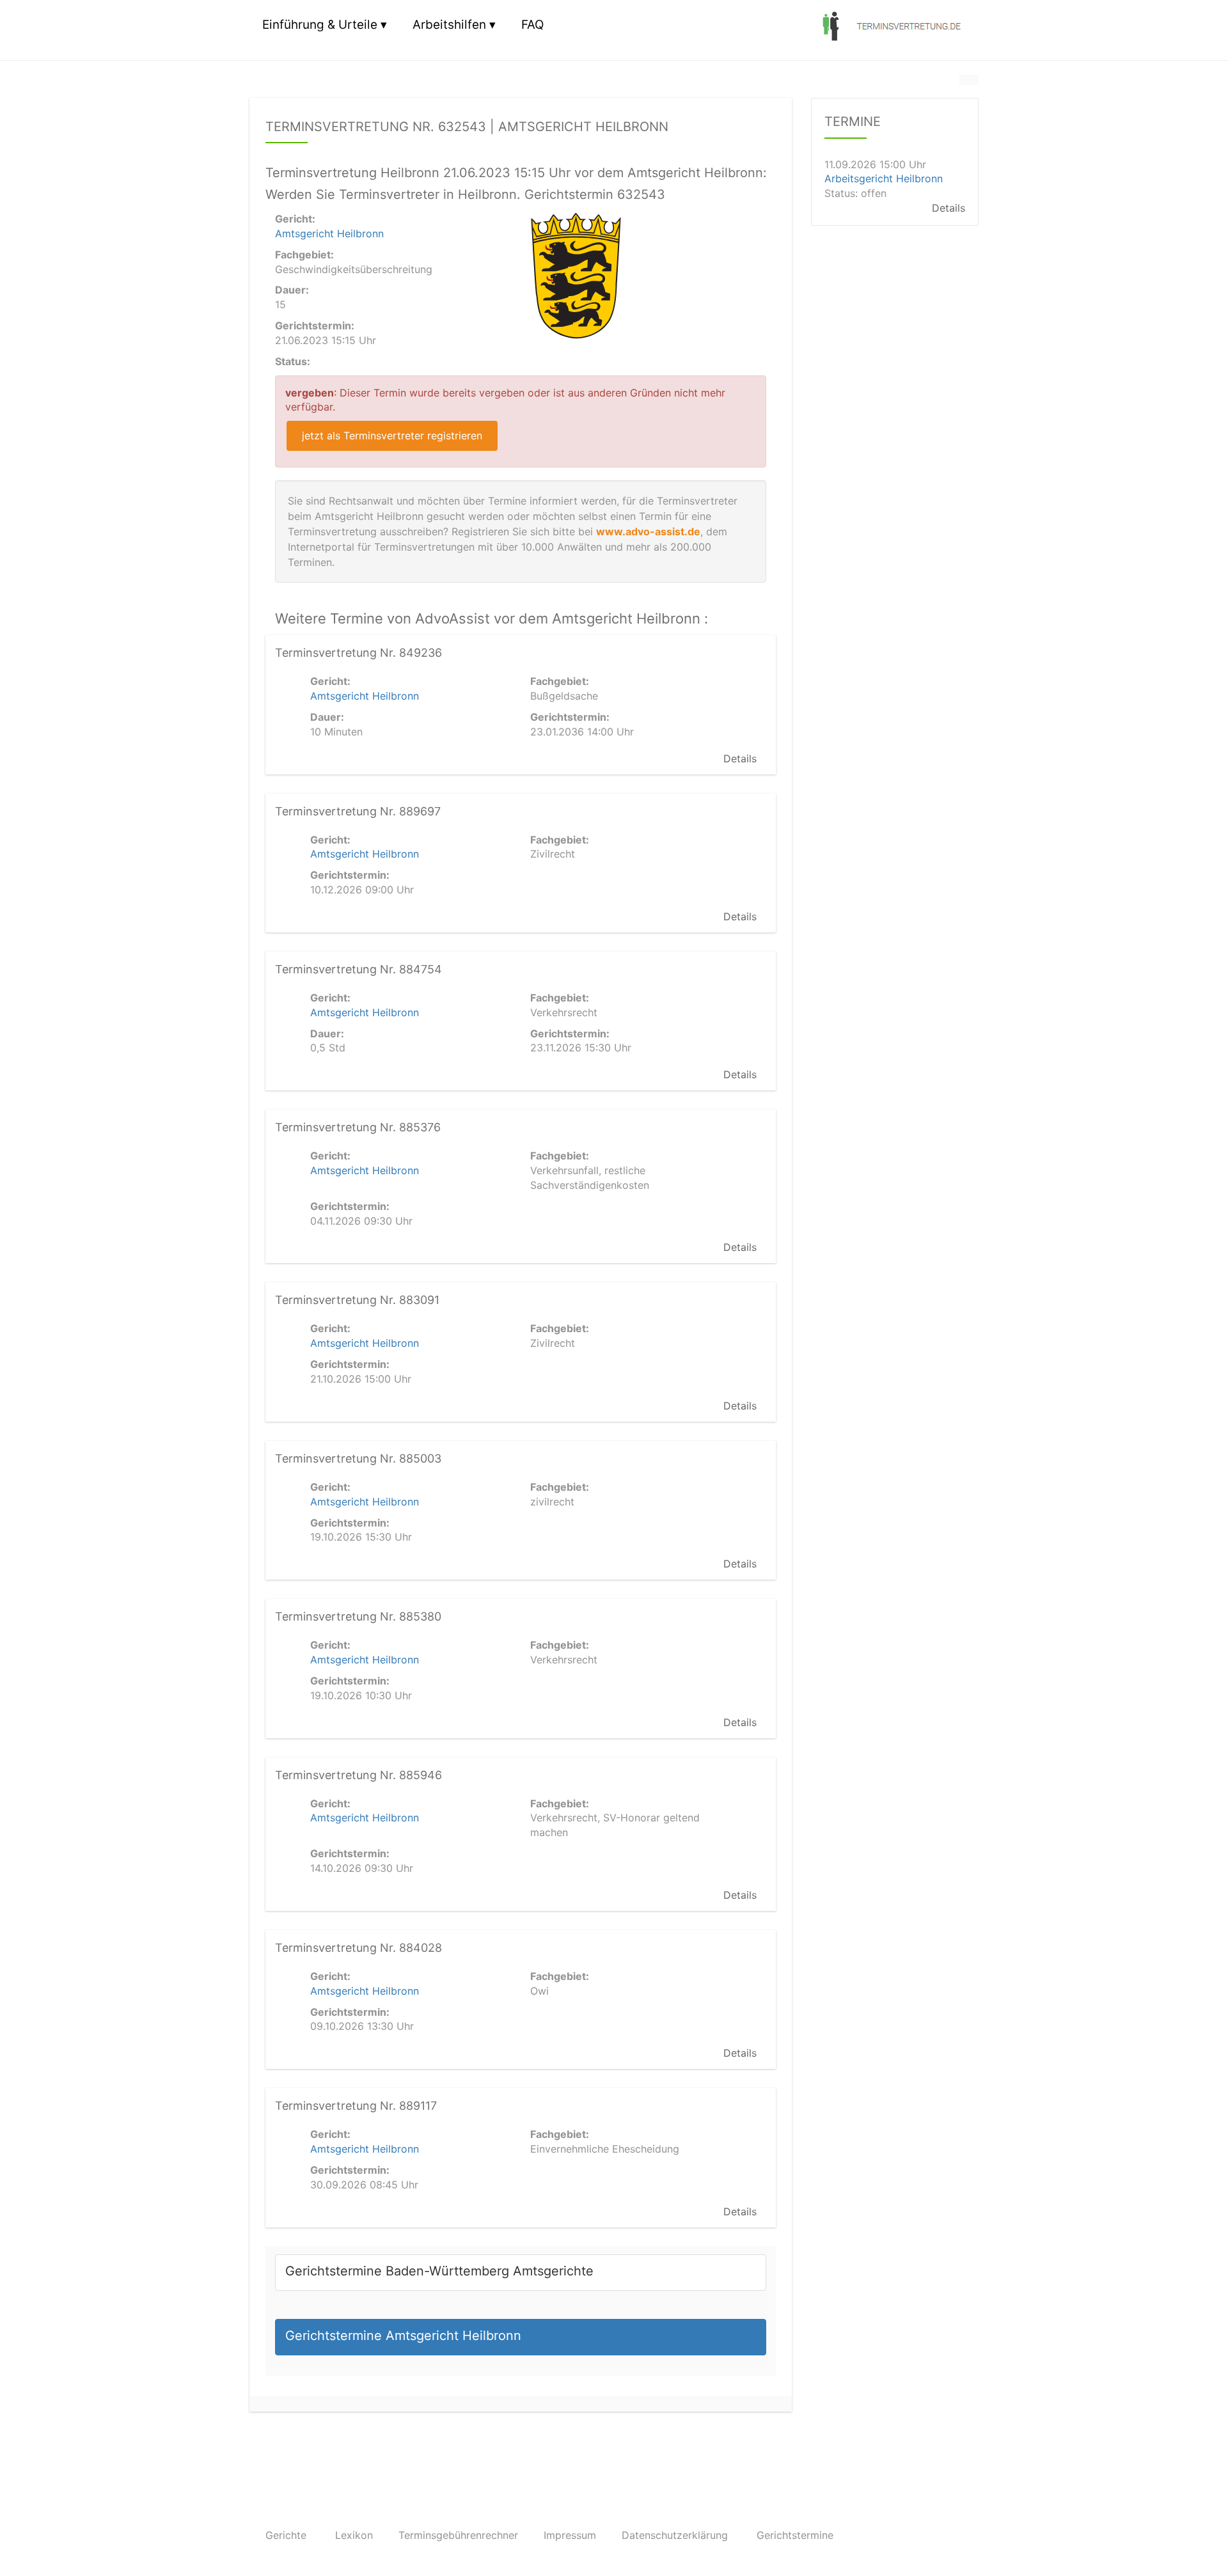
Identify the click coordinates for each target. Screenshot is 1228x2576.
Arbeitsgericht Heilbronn (884, 179)
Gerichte (286, 2535)
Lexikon (354, 2535)
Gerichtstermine (795, 2535)
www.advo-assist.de (648, 531)
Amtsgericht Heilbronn (329, 233)
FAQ (532, 25)
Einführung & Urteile (320, 25)
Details (740, 758)
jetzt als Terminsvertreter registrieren (392, 436)
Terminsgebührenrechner (458, 2535)
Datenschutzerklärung (675, 2535)
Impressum (570, 2535)
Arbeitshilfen (449, 25)
